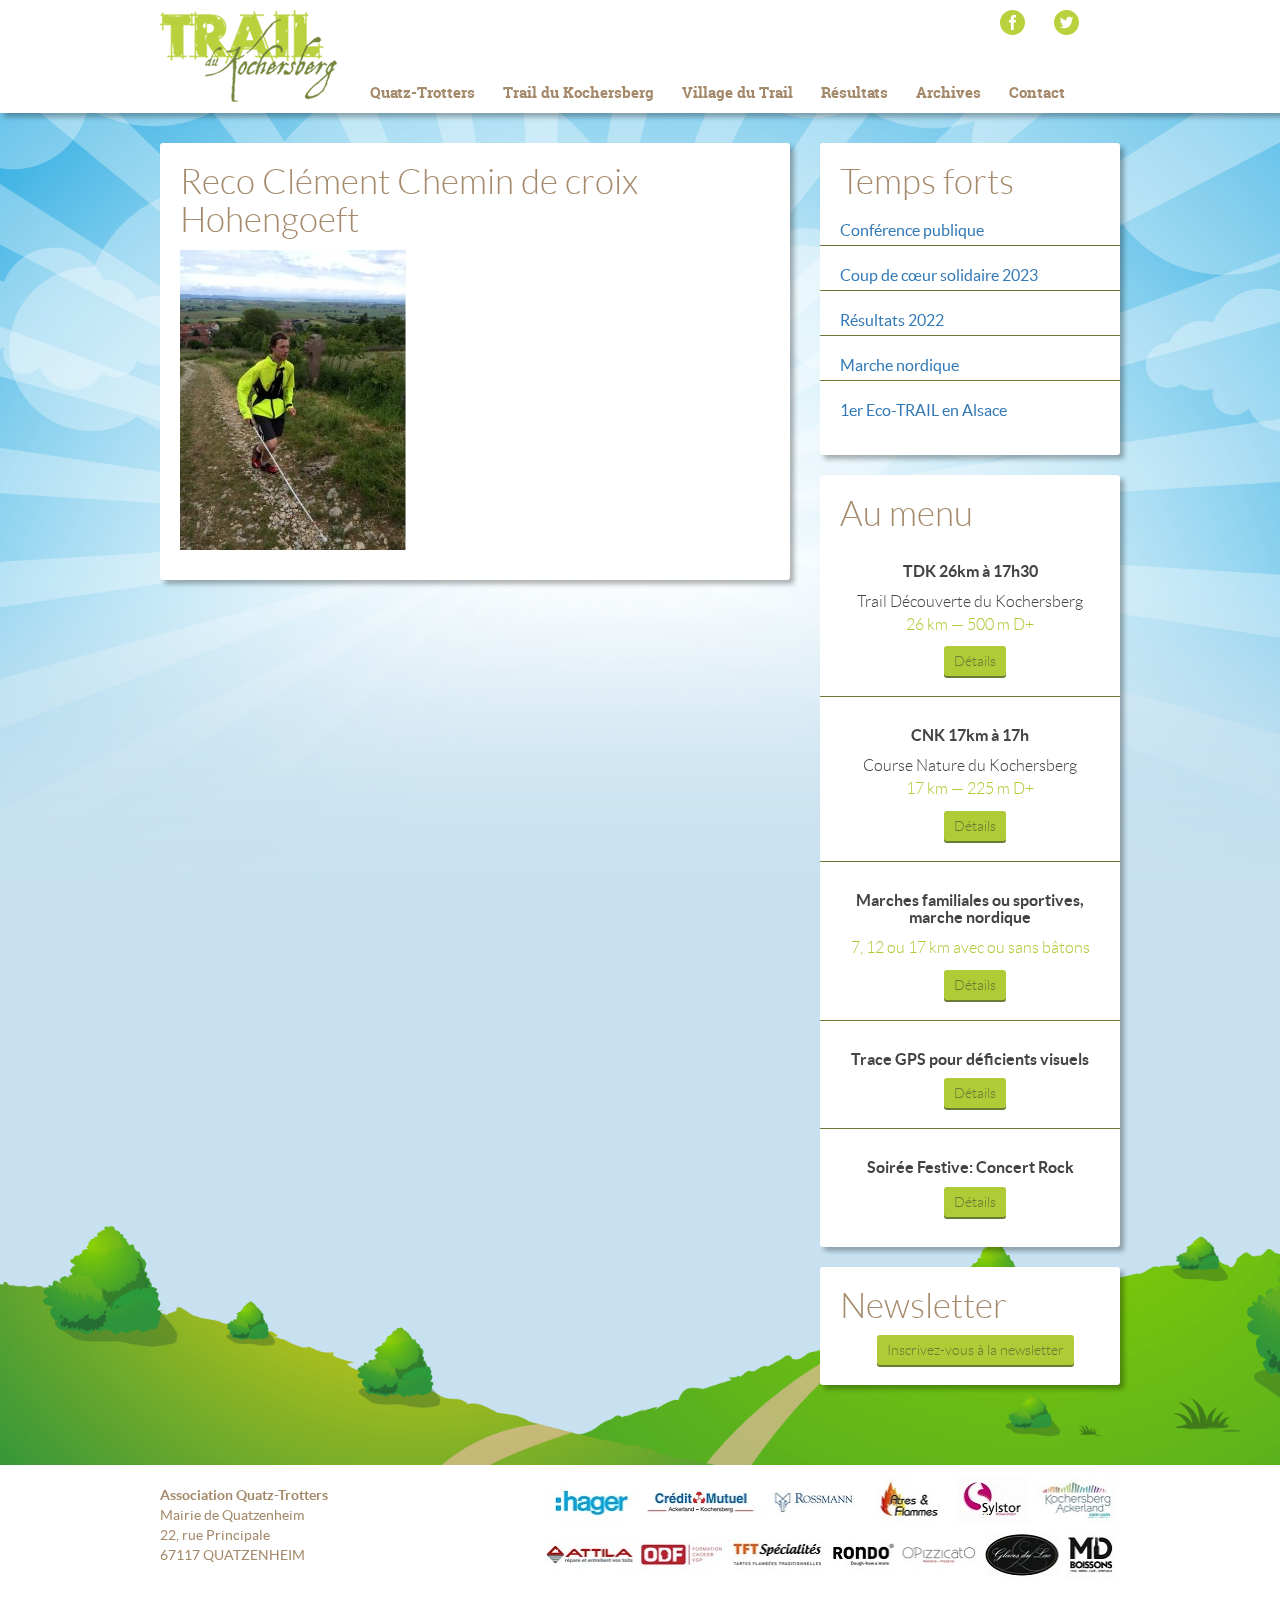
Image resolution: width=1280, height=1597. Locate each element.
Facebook (1012, 22)
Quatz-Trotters (422, 92)
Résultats (854, 92)
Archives (948, 92)
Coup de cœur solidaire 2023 (939, 275)
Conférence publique (912, 230)
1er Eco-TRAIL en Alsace (923, 410)
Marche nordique (899, 365)
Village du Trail (737, 92)
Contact (1037, 92)
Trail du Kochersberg (280, 56)
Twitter (1066, 22)
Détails (975, 661)
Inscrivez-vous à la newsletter (975, 1350)
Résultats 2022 (892, 320)
